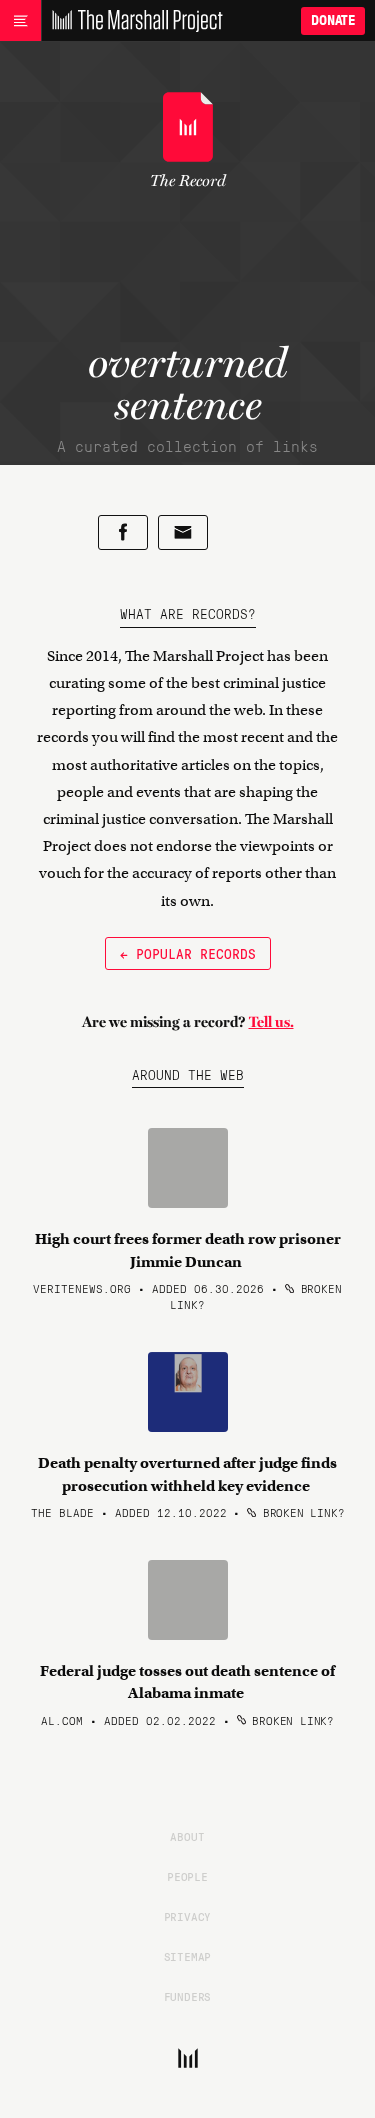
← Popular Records (188, 953)
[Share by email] (183, 532)
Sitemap (188, 1956)
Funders (188, 1996)
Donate (333, 20)
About (187, 1836)
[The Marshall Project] (132, 21)
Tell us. (271, 1022)
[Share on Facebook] (123, 532)
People (187, 1876)
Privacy (188, 1916)
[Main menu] (20, 21)
